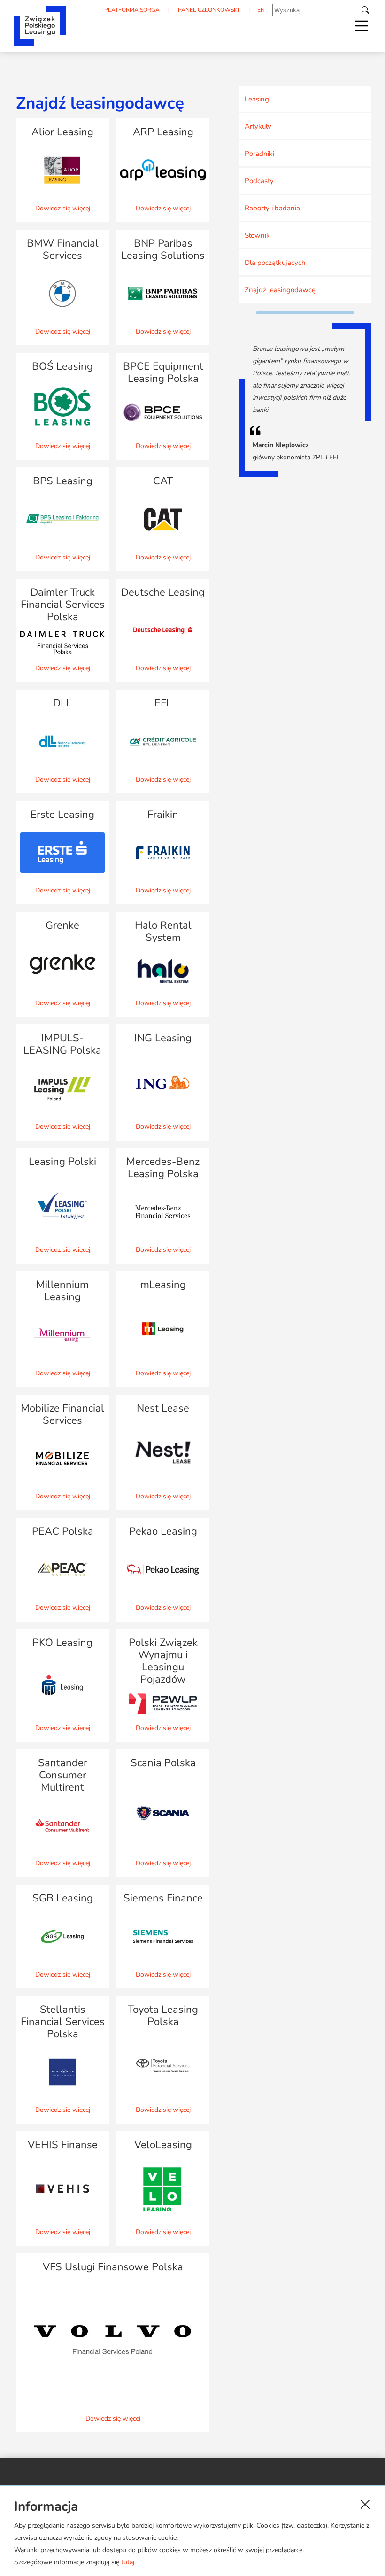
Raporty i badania (272, 208)
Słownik (257, 235)
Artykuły (258, 126)
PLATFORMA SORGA (132, 10)
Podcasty (259, 181)
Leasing (257, 99)
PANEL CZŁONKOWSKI (208, 10)
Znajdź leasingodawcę (280, 290)
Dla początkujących (275, 263)
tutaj (128, 2562)
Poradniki (259, 154)
